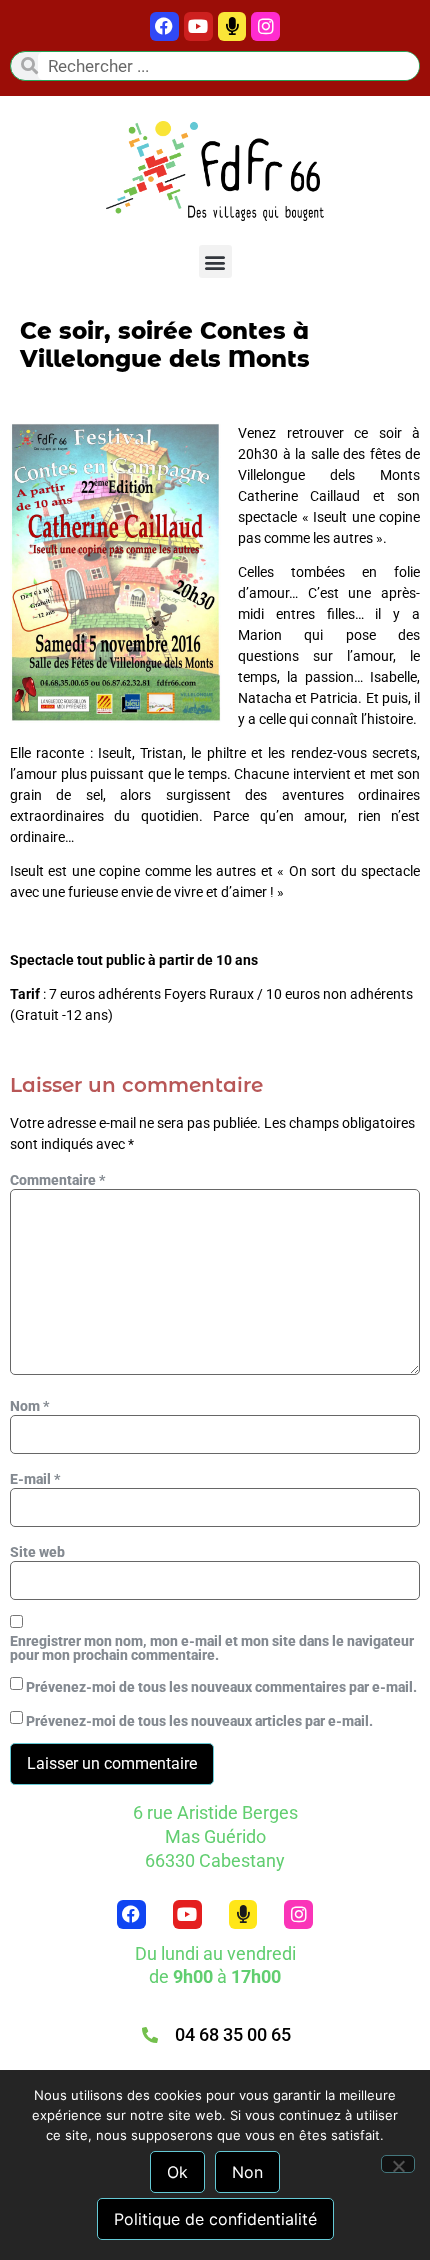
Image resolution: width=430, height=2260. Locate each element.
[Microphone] (232, 26)
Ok (177, 2172)
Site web (37, 1552)
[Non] (398, 2164)
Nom (29, 1406)
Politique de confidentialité (215, 2219)
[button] (215, 261)
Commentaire (57, 1180)
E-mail (35, 1479)
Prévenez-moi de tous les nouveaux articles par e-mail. (199, 1721)
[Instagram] (298, 1914)
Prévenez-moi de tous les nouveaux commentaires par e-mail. (221, 1687)
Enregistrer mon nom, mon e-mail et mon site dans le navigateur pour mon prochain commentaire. (212, 1648)
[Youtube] (198, 26)
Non (247, 2172)
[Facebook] (164, 26)
